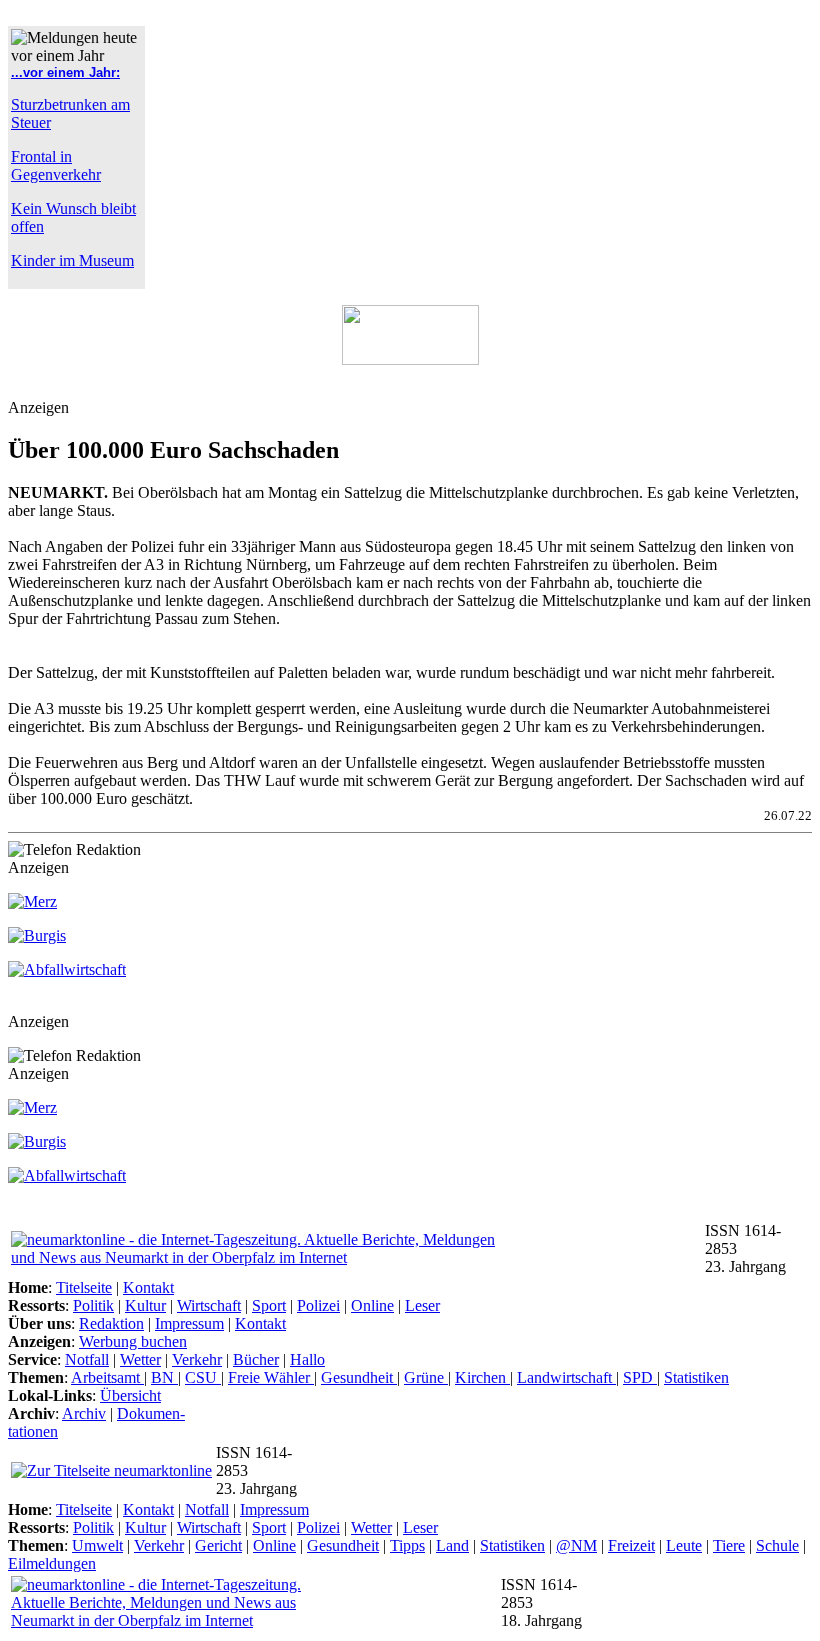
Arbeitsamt (107, 1377)
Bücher (256, 1359)
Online (372, 1305)
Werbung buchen (133, 1341)
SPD (640, 1377)
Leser (422, 1305)
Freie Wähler (271, 1377)
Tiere (729, 1545)
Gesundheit (359, 1377)
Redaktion (111, 1323)
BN (164, 1377)
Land (452, 1545)
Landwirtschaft (566, 1377)
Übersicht (130, 1395)
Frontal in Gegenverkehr (56, 165)
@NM (576, 1545)
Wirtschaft (209, 1305)
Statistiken (696, 1377)
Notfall (87, 1359)
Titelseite (84, 1287)
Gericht (218, 1545)
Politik (93, 1305)
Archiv (84, 1413)
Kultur (145, 1305)
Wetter (140, 1359)
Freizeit (631, 1545)
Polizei (318, 1305)
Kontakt (148, 1287)
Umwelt (97, 1545)
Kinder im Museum (72, 260)
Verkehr (197, 1359)
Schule (777, 1545)
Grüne (426, 1377)
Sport (269, 1305)
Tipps (407, 1545)
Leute (684, 1545)
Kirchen (482, 1377)
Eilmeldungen (52, 1563)
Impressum (189, 1323)
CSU (203, 1377)
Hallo (307, 1359)
